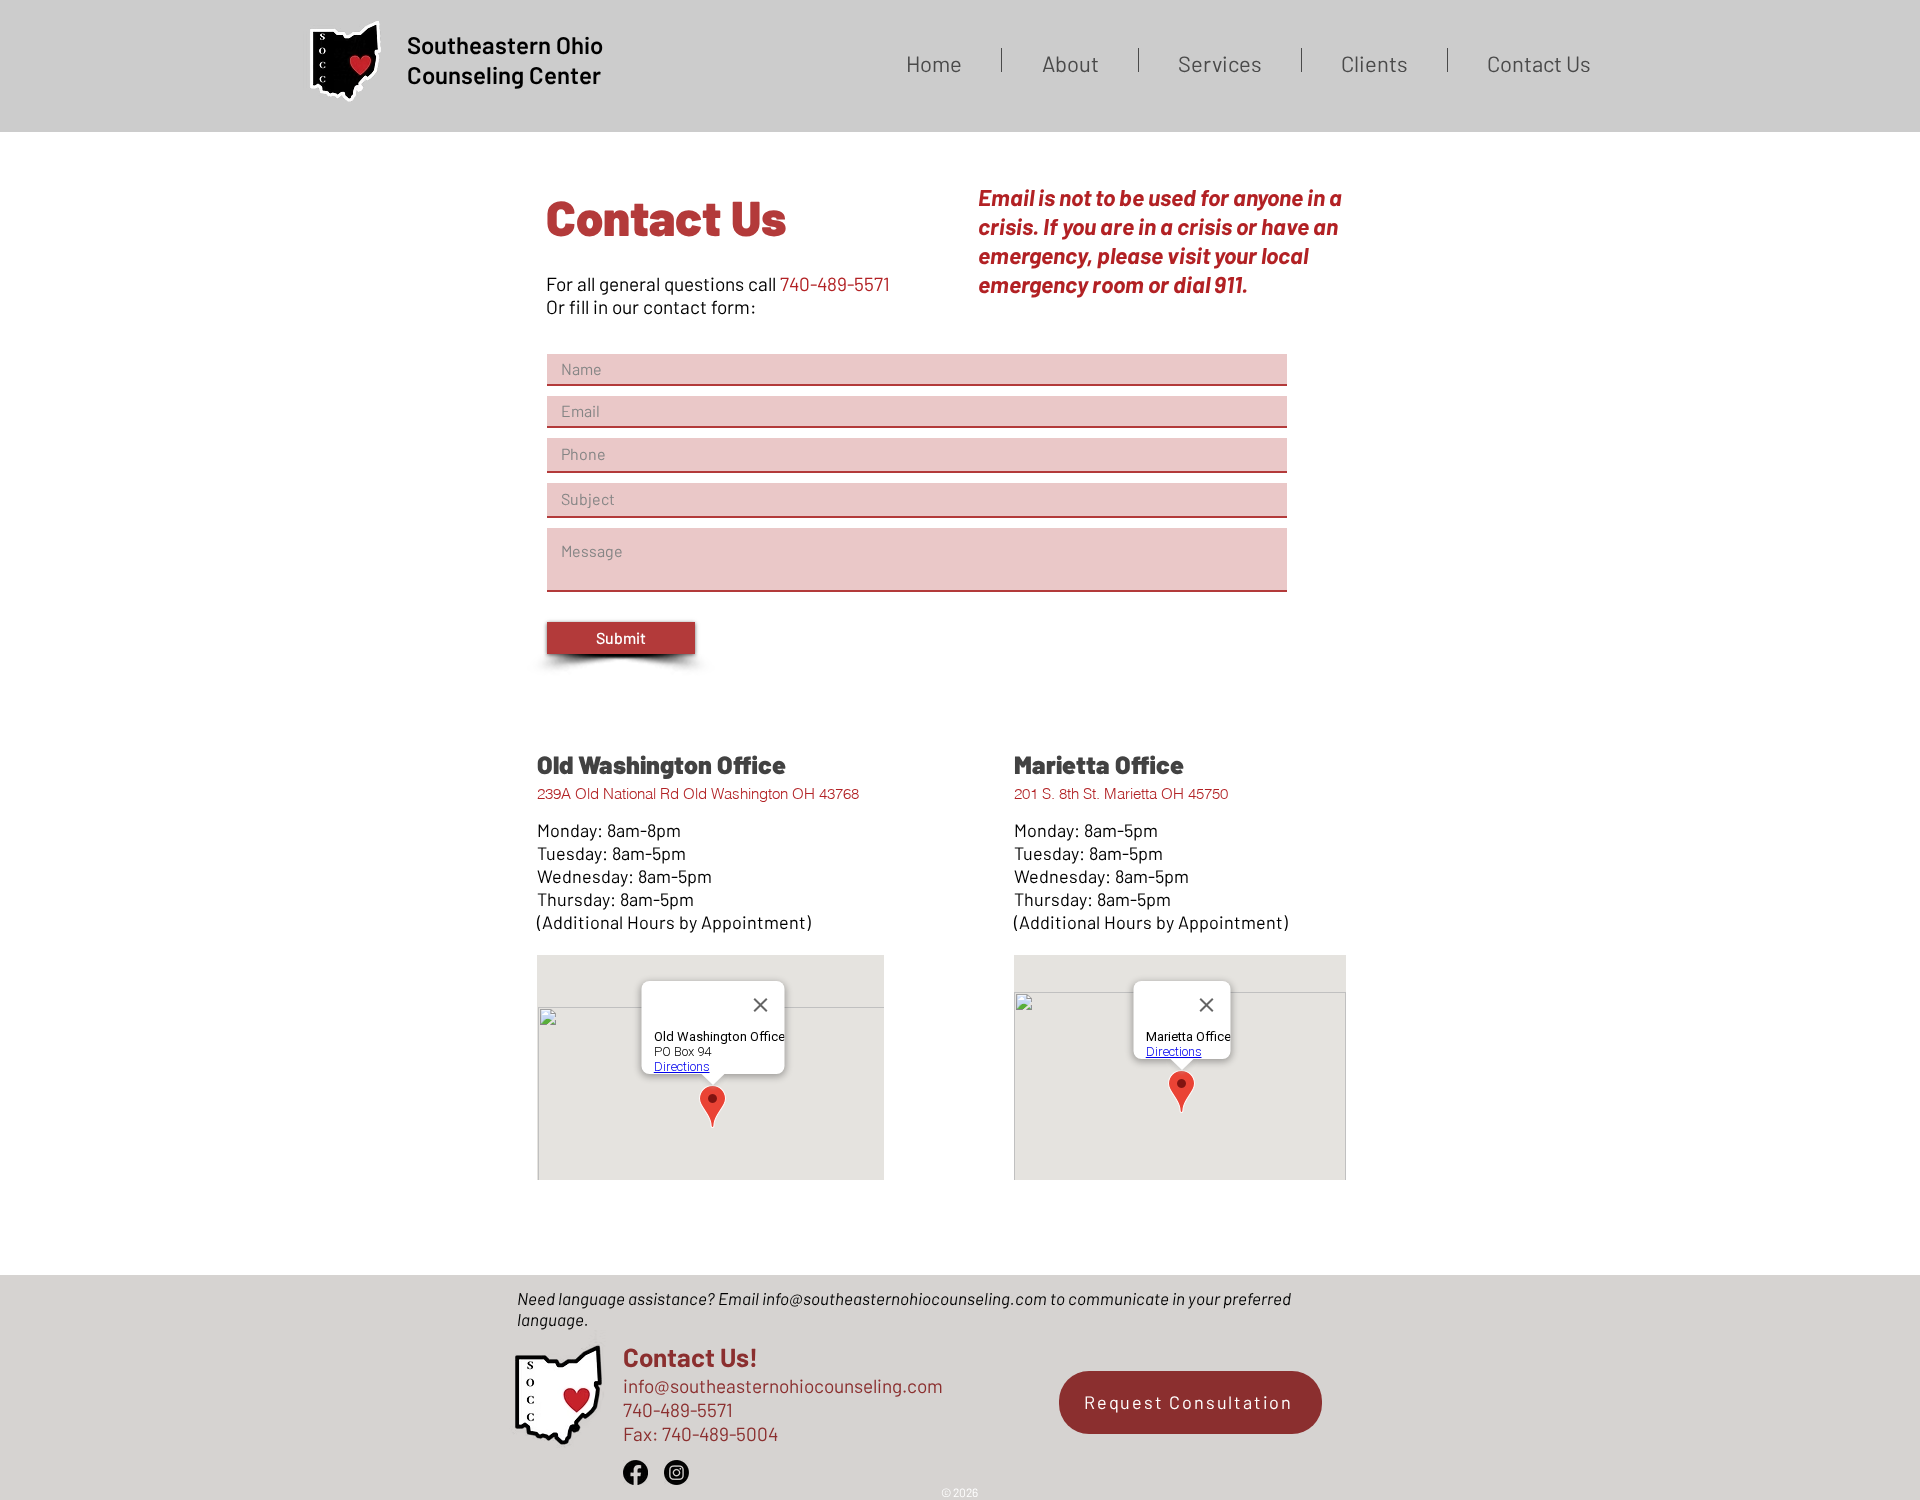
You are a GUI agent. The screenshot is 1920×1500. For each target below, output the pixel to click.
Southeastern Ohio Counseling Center (505, 59)
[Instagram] (676, 1472)
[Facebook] (635, 1472)
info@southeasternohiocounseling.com (904, 1298)
